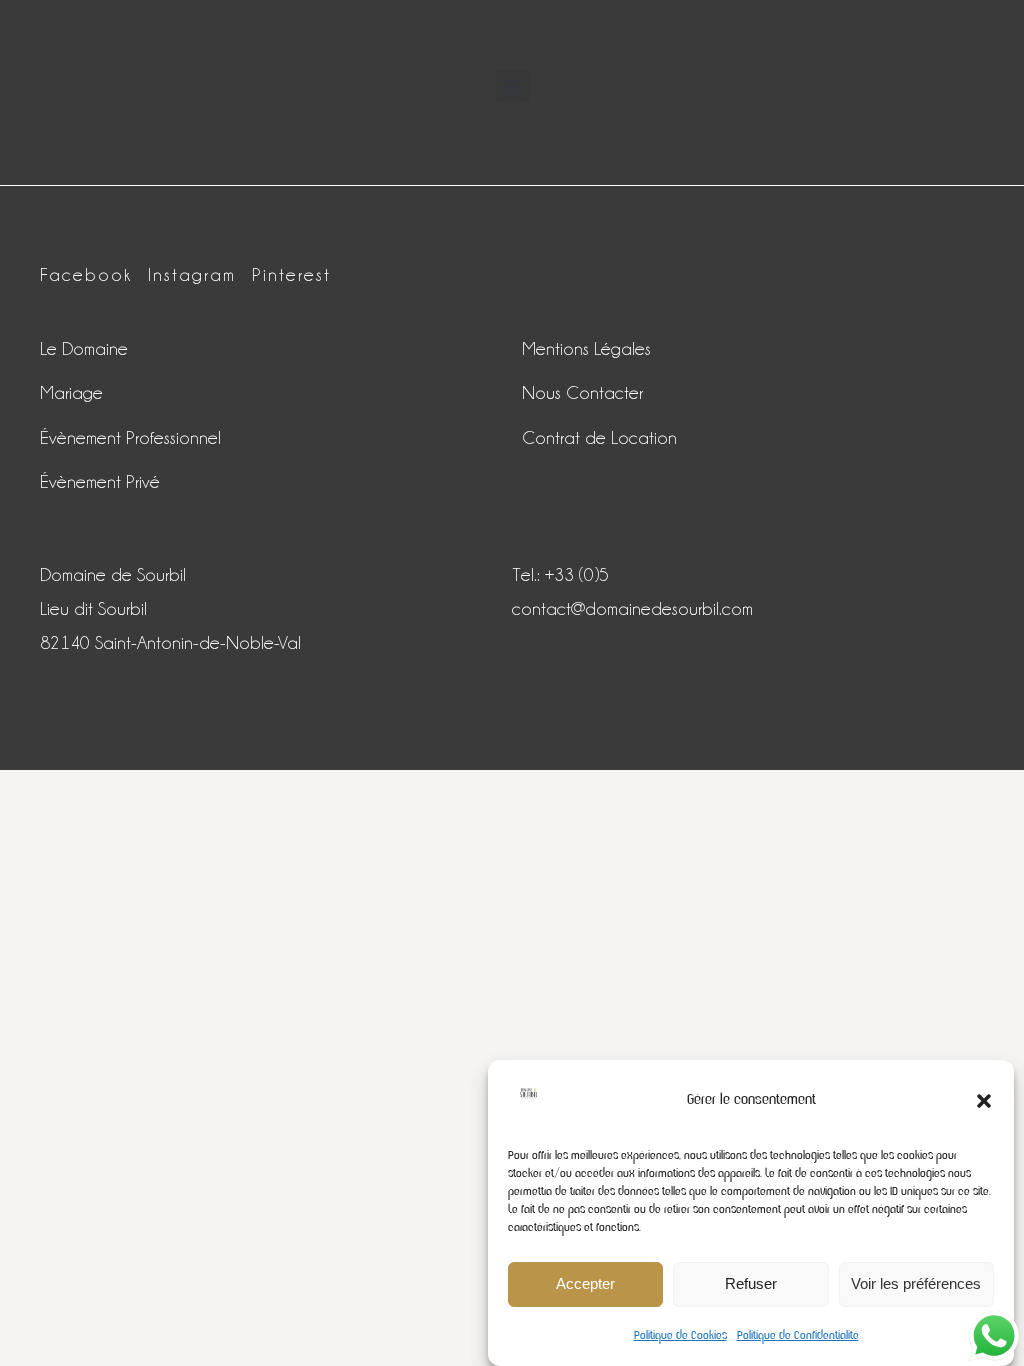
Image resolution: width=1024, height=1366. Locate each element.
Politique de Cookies (680, 1335)
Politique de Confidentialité (798, 1335)
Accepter (585, 1283)
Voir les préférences (916, 1283)
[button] (984, 1101)
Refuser (751, 1283)
